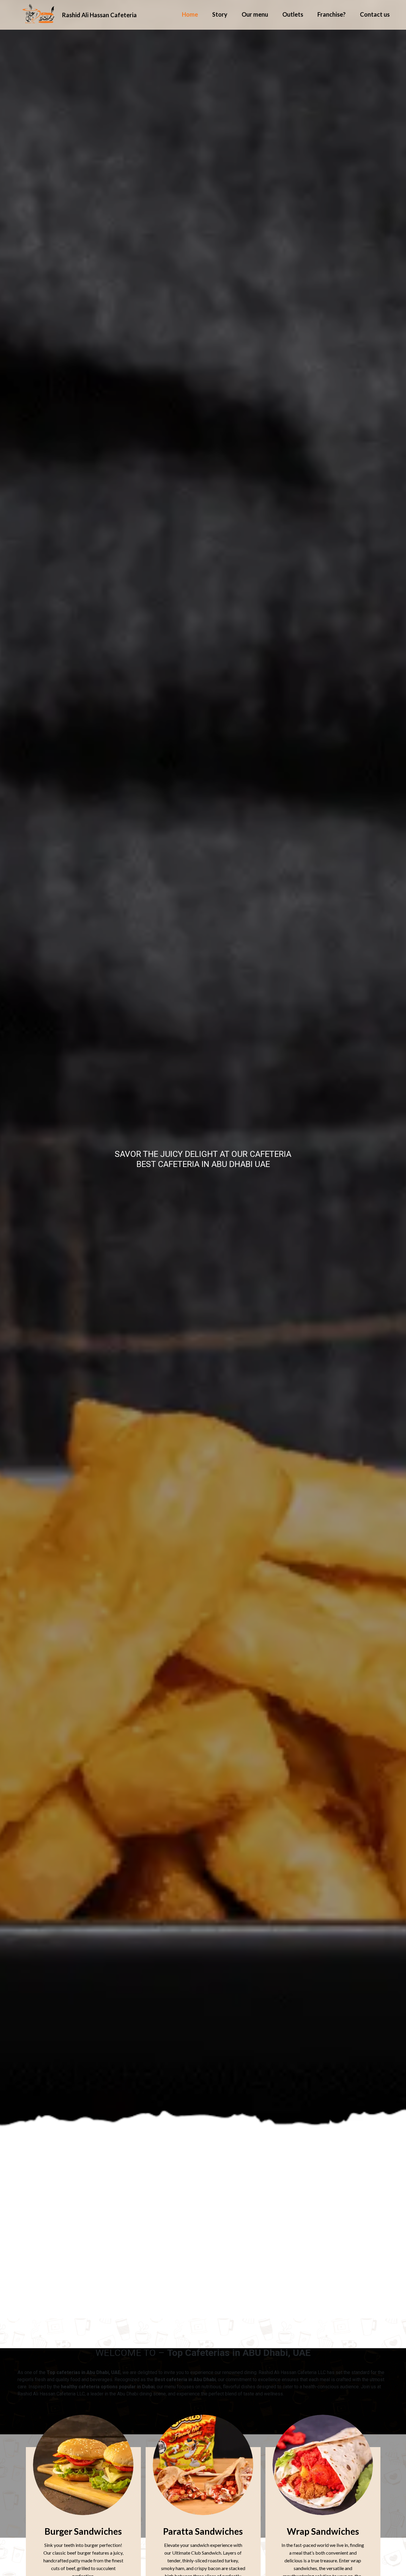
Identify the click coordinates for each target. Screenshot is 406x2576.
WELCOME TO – (203, 2353)
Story (220, 15)
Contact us (375, 15)
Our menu (255, 15)
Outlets (293, 15)
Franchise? (332, 15)
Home (190, 15)
